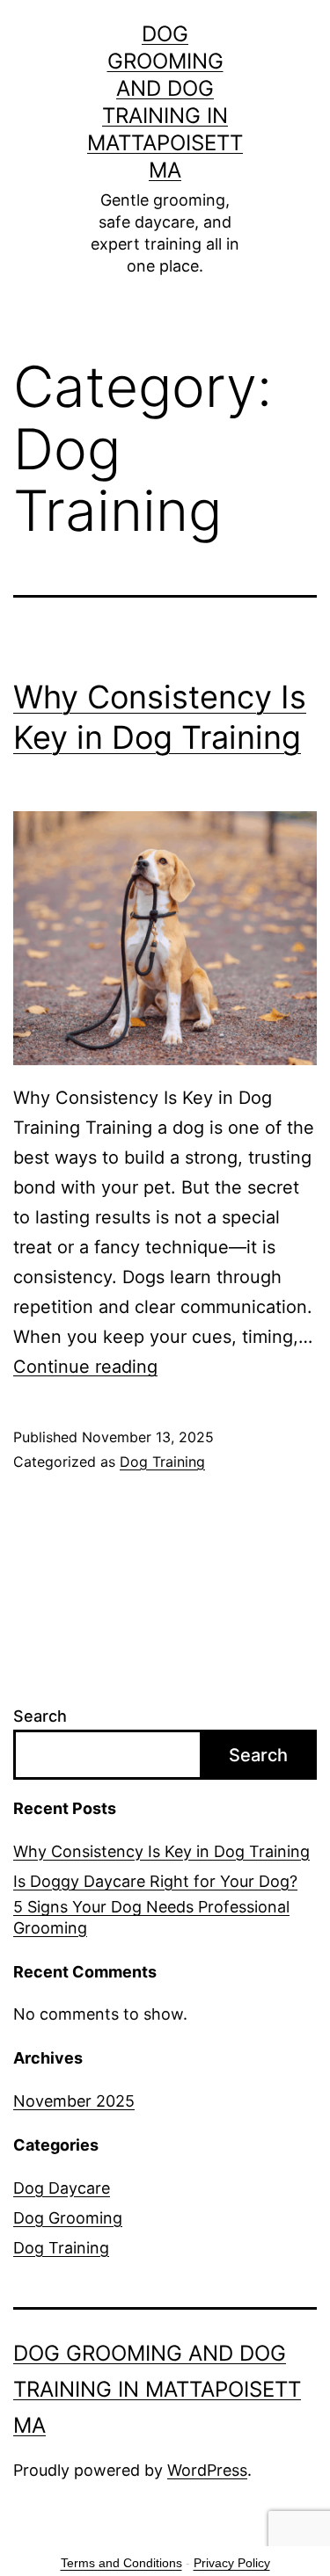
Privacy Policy (232, 2563)
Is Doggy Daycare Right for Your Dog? (155, 1881)
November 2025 (74, 2101)
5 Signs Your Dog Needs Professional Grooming (151, 1917)
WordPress (207, 2470)
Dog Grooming (68, 2218)
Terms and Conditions (121, 2563)
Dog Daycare (62, 2188)
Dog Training (162, 1462)
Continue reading (85, 1367)
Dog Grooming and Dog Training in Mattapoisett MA (157, 2389)
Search (40, 1716)
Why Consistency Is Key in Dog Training (161, 1851)
